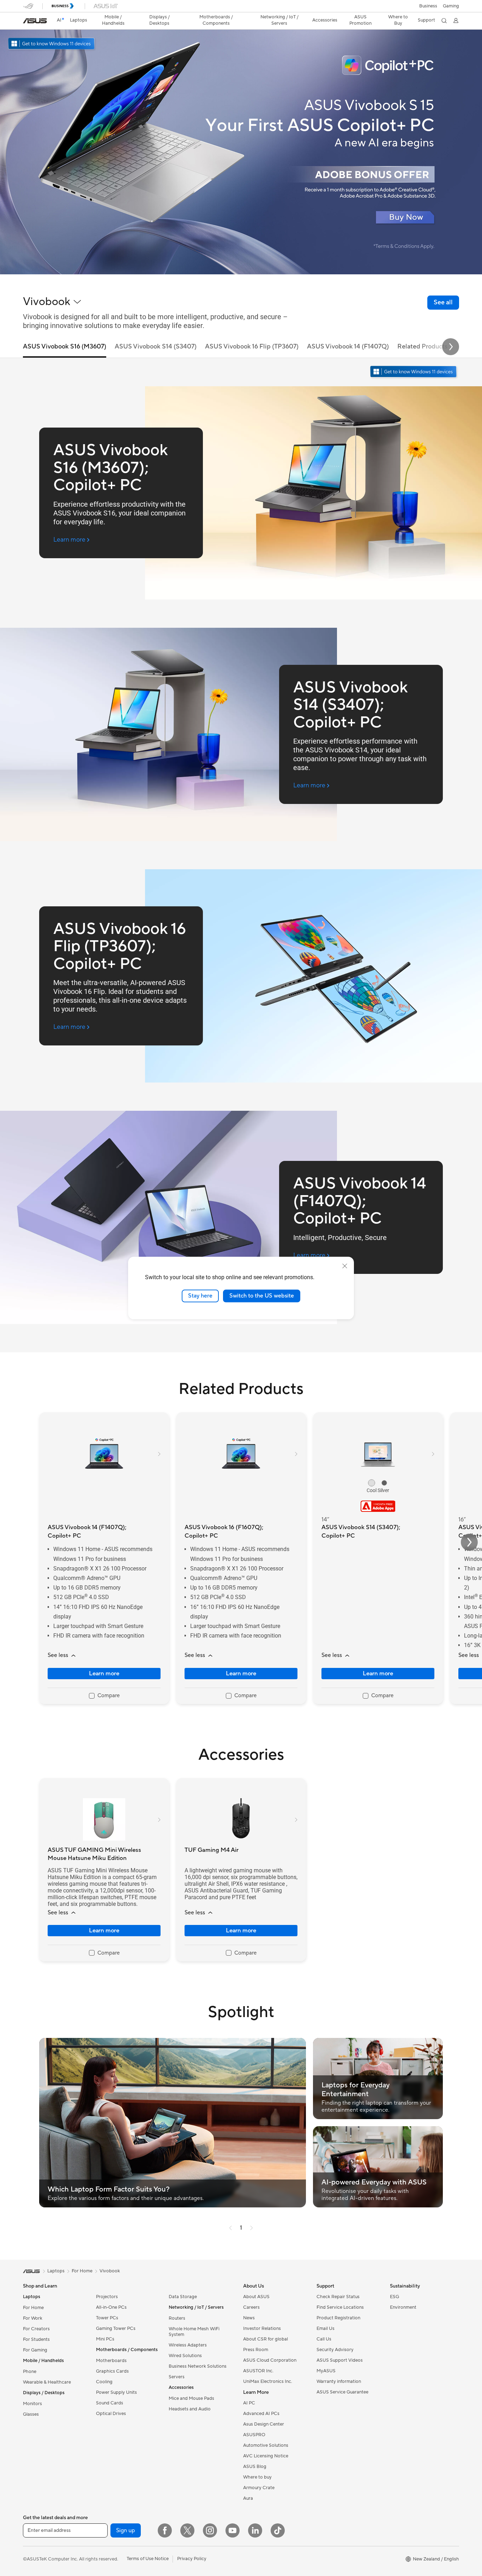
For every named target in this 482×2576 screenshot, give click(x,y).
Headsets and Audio (190, 2409)
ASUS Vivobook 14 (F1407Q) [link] (348, 347)
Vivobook (110, 2271)
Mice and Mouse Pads (191, 2398)
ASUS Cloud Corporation (270, 2360)
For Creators (36, 2329)
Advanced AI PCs (261, 2414)
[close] (345, 1266)
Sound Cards (110, 2403)
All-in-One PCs (111, 2307)
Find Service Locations (340, 2307)
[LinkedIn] (255, 2530)
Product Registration (338, 2318)
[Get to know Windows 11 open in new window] (414, 372)
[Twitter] (187, 2530)
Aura (248, 2498)
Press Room (256, 2350)
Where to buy (257, 2477)
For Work (33, 2318)
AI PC (249, 2403)
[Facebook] (165, 2530)
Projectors (107, 2297)
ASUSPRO (254, 2435)
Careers (251, 2307)
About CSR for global (266, 2339)
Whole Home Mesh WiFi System (194, 2332)
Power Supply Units (116, 2392)
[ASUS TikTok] (278, 2530)
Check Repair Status (338, 2297)
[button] (451, 6)
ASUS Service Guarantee (342, 2392)
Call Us (324, 2339)
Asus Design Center (264, 2424)
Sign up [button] (126, 2530)
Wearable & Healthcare (47, 2382)
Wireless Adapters (188, 2345)
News (249, 2318)
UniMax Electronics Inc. (268, 2381)
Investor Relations (262, 2328)
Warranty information (339, 2381)
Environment (403, 2307)
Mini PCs (105, 2339)
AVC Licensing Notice (266, 2456)
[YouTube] (233, 2530)
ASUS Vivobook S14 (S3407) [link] (156, 347)
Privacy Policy (192, 2559)
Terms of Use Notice (148, 2559)
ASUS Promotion (360, 20)
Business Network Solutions (198, 2366)
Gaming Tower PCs (116, 2328)
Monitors (32, 2404)
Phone (30, 2372)
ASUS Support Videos (340, 2360)
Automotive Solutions (266, 2445)
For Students (36, 2339)
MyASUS (326, 2371)
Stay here (200, 1296)
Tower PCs (107, 2318)
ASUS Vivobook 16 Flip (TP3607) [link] (252, 347)
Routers (177, 2318)
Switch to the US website (262, 1296)
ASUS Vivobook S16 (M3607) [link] (65, 347)
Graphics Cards (112, 2371)
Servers (177, 2377)
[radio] (372, 1483)
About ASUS (256, 2297)
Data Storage (183, 2297)
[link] (35, 21)
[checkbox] (104, 1696)
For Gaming (35, 2350)
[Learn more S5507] (241, 273)
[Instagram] (210, 2530)
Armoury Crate (259, 2488)
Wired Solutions (185, 2356)
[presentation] (230, 2228)
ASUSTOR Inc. (258, 2371)
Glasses (31, 2414)
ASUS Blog (255, 2467)
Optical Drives (111, 2414)
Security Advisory (335, 2350)
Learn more (104, 1674)
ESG (394, 2297)
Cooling (104, 2382)
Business (428, 6)
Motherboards (111, 2361)
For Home (33, 2308)
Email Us (326, 2328)
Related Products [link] (422, 347)
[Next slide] (451, 347)
